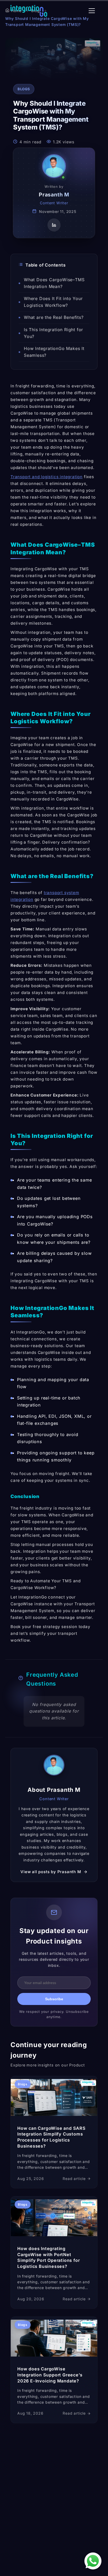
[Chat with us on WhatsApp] (93, 2561)
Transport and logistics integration (47, 477)
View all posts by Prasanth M (51, 1872)
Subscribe (54, 1999)
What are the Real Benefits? (54, 317)
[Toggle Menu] (92, 11)
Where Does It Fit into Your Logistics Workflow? (53, 302)
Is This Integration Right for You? (53, 333)
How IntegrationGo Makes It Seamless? (54, 352)
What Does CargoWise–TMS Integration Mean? (54, 283)
